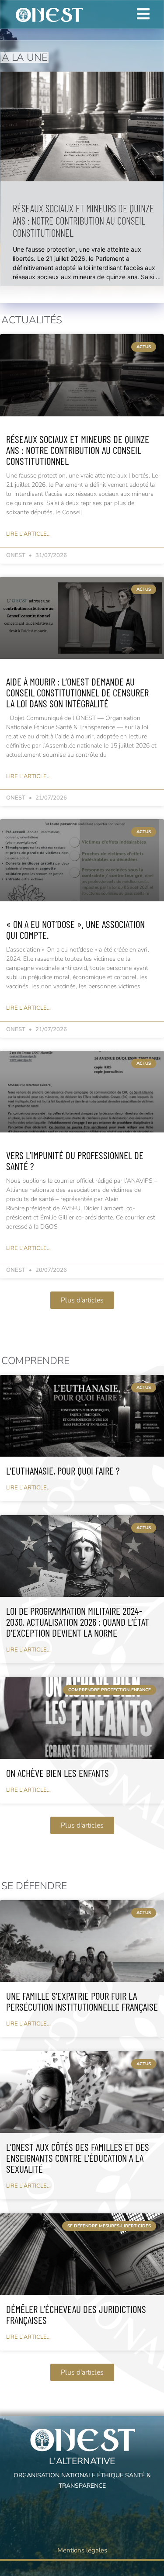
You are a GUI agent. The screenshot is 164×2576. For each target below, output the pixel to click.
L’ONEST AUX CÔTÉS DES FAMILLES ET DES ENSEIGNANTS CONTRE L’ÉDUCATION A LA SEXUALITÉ (78, 2158)
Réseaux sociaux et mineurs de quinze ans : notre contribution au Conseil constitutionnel (83, 220)
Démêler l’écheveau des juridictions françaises (76, 2315)
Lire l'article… (28, 534)
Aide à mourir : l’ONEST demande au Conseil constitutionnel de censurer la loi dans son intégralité (77, 692)
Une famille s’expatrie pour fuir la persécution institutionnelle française (82, 2001)
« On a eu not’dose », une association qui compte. (75, 930)
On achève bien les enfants (58, 1773)
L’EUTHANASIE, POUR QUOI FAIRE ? (63, 1471)
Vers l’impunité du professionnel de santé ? (75, 1161)
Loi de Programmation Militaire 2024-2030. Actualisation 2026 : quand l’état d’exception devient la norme (78, 1622)
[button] (82, 1300)
